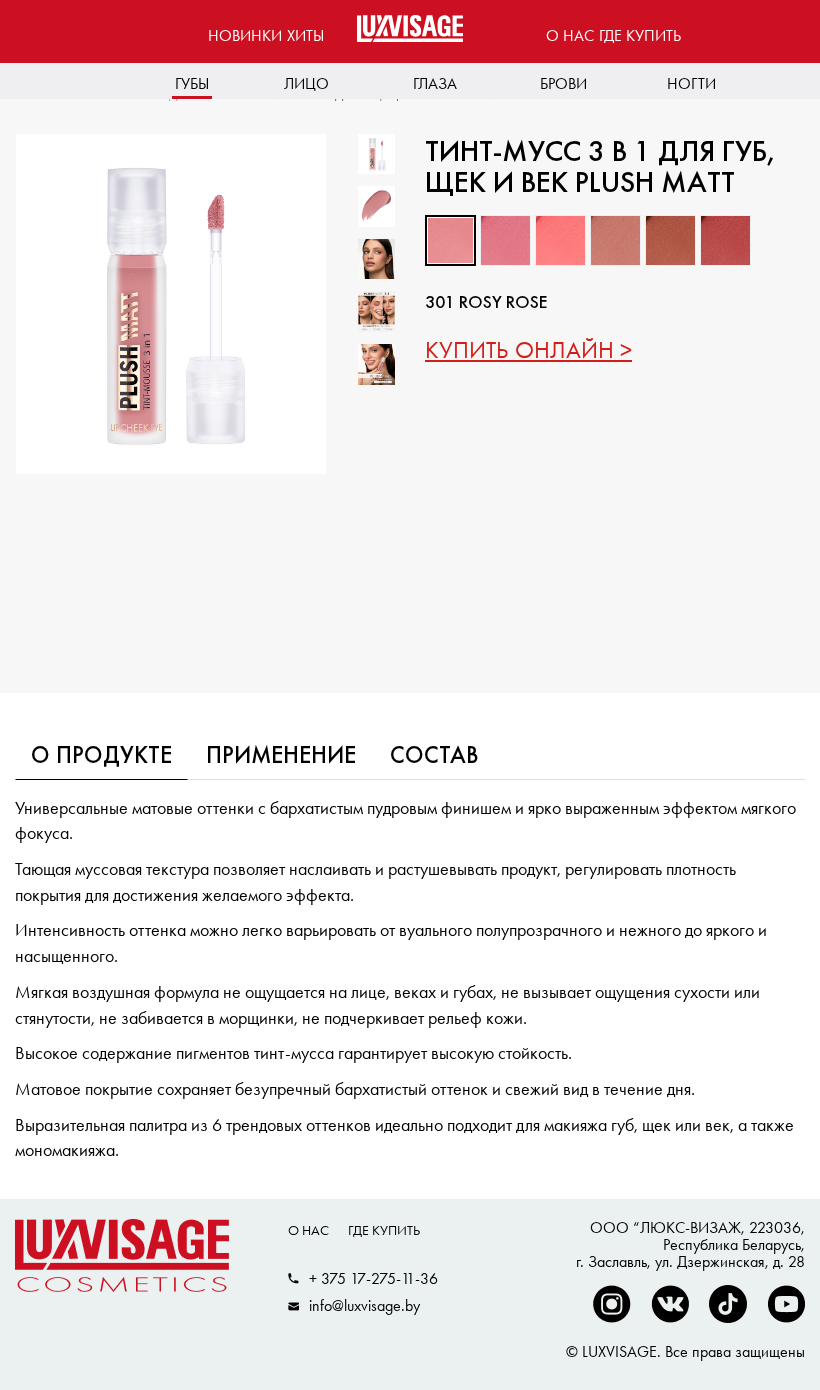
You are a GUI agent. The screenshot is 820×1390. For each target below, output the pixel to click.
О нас (570, 35)
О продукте (101, 757)
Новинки (245, 35)
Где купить (640, 35)
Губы (192, 83)
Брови (563, 83)
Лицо (306, 83)
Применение (281, 757)
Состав (434, 757)
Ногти (691, 83)
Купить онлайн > (528, 349)
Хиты (305, 35)
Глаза (435, 83)
